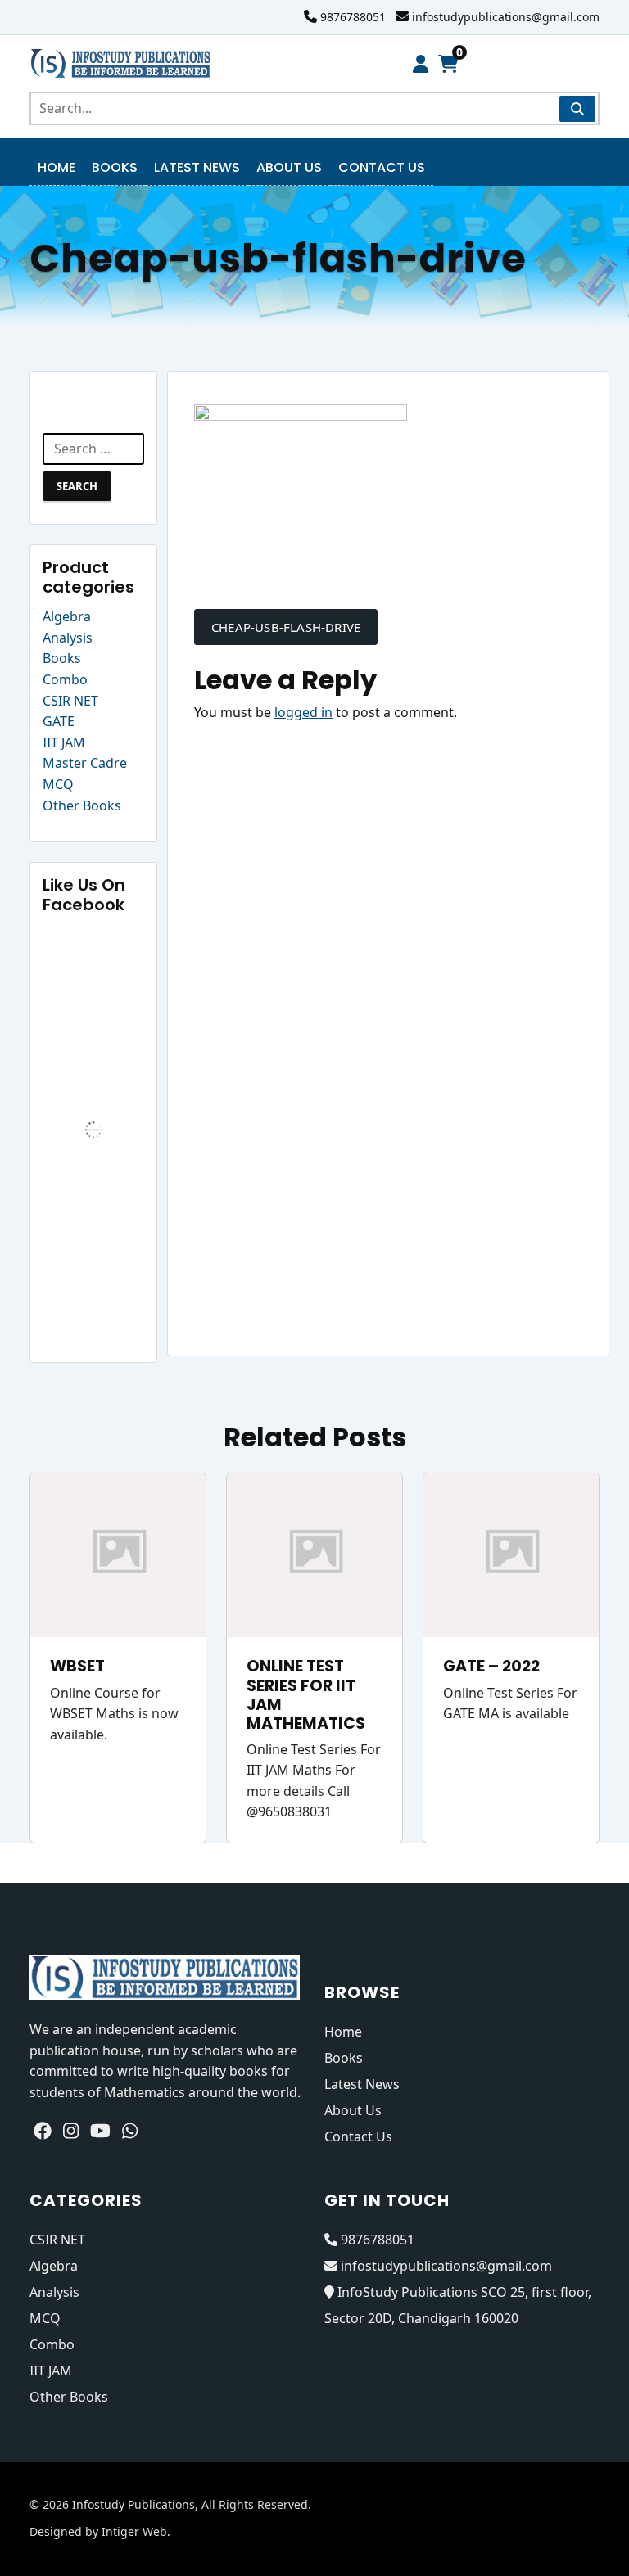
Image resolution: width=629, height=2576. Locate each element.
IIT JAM (64, 742)
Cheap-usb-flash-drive (286, 627)
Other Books (82, 805)
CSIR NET (70, 701)
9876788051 (353, 17)
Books (115, 167)
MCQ (58, 784)
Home (57, 167)
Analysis (68, 638)
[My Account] (421, 64)
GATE (59, 721)
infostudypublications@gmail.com (506, 17)
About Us (289, 167)
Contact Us (382, 167)
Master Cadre (85, 763)
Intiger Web (134, 2531)
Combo (65, 679)
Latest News (197, 167)
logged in (303, 712)
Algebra (67, 616)
